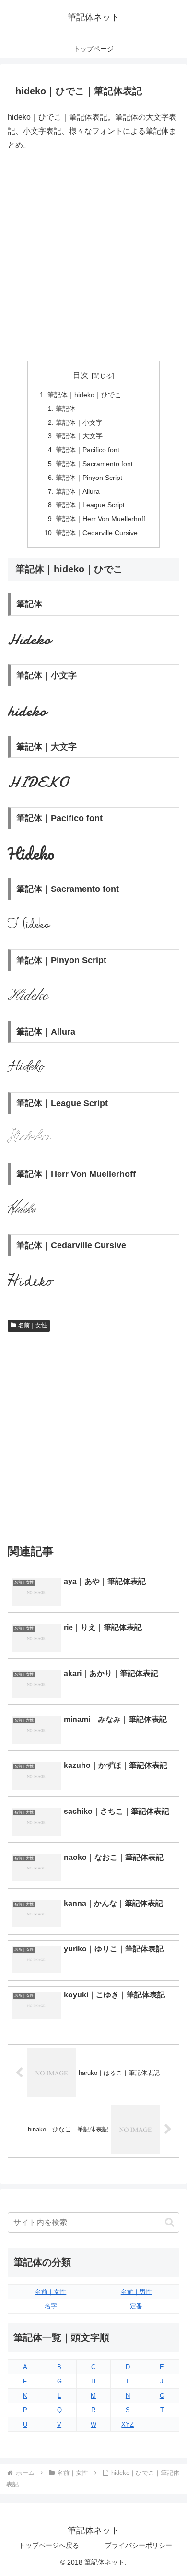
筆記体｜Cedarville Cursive (97, 533)
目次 (81, 375)
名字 (51, 2306)
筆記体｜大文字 (79, 436)
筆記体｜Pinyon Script (89, 478)
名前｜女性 (33, 1325)
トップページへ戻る (49, 2545)
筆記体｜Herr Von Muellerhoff (100, 519)
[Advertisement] (93, 256)
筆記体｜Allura (78, 491)
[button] (169, 2222)
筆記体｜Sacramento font (94, 464)
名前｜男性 (136, 2292)
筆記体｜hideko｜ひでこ (84, 395)
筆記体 (66, 409)
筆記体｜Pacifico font (88, 450)
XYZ (128, 2424)
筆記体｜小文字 (79, 422)
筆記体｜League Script (90, 505)
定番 (136, 2306)
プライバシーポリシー (139, 2545)
